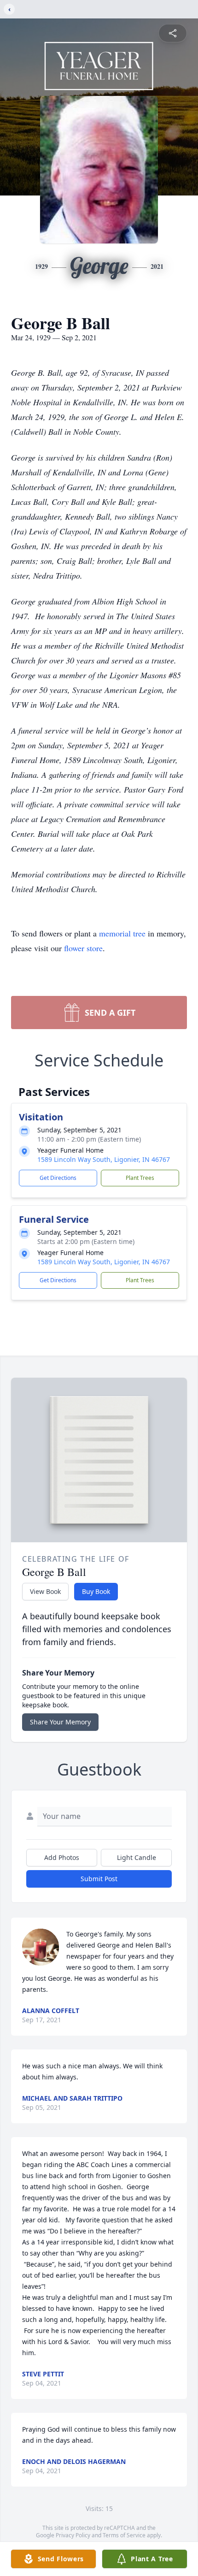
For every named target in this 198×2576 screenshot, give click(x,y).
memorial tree (122, 933)
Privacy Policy (73, 2535)
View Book (45, 1591)
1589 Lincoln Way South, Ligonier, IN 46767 (104, 1159)
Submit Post (99, 1879)
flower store (83, 948)
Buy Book (96, 1591)
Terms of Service (124, 2535)
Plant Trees (140, 1178)
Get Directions (58, 1178)
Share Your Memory (60, 1722)
